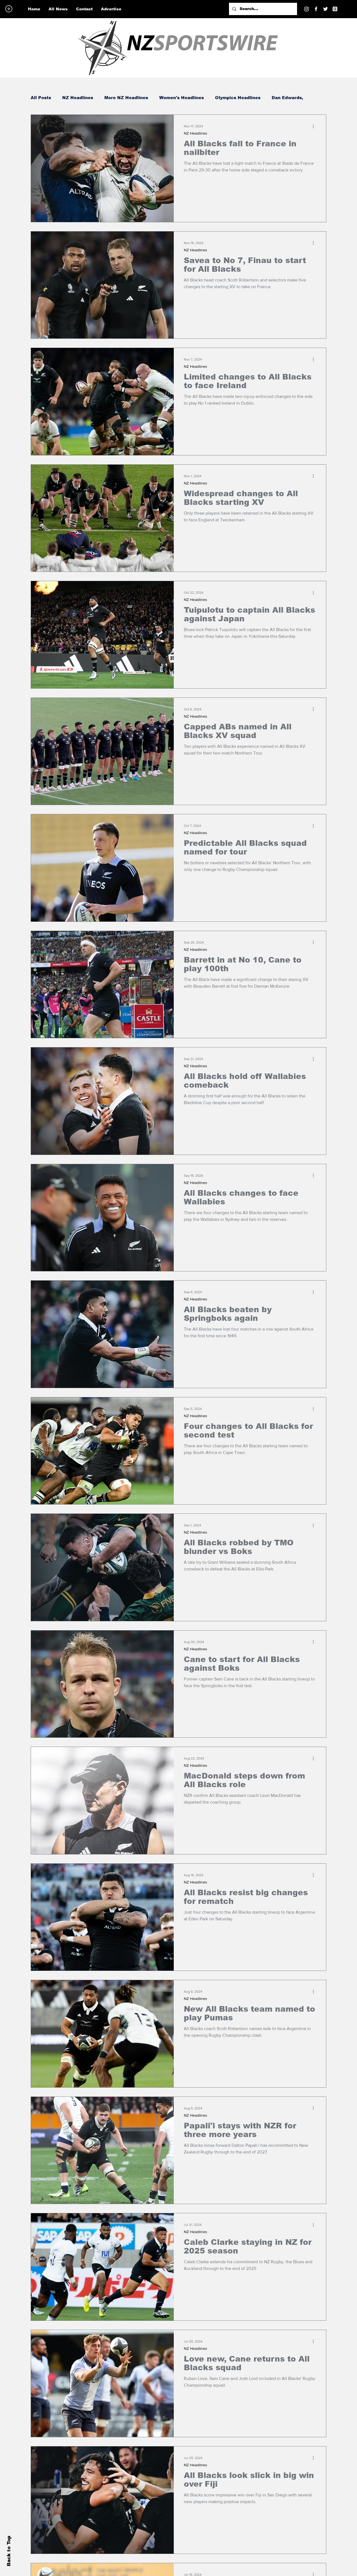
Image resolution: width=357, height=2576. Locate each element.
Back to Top (9, 2551)
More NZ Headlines (126, 98)
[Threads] (335, 9)
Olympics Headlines (238, 98)
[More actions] (315, 126)
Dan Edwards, (287, 98)
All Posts (41, 98)
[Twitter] (325, 9)
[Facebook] (316, 9)
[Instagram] (307, 9)
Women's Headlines (182, 98)
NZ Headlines (78, 98)
